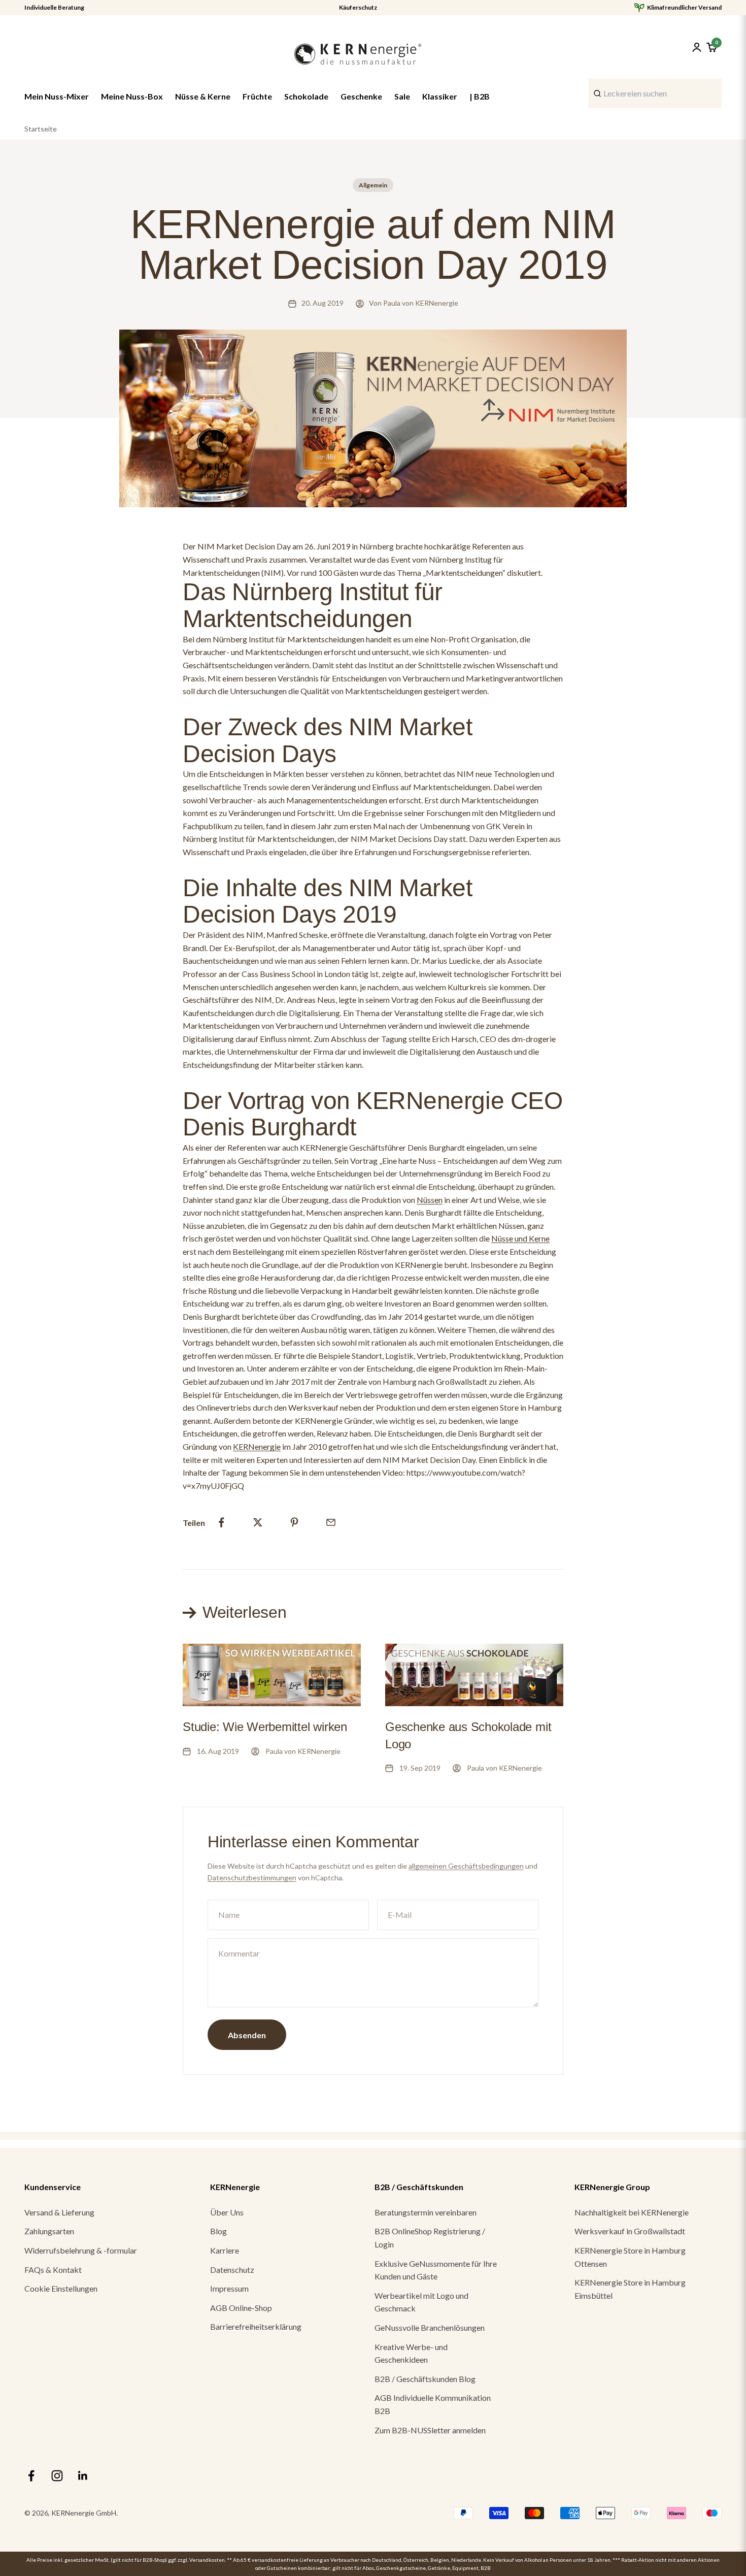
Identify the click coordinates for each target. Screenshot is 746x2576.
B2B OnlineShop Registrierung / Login (430, 2238)
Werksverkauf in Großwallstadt (630, 2231)
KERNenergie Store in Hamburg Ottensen (630, 2257)
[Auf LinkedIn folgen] (83, 2476)
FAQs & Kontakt (53, 2270)
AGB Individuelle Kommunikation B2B (433, 2404)
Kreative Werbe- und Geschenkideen (411, 2353)
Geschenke (361, 96)
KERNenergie (257, 1446)
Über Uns (227, 2212)
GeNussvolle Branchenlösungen (430, 2327)
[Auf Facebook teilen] (221, 1522)
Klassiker (440, 96)
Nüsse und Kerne (520, 1238)
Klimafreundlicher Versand (684, 8)
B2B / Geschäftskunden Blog (425, 2379)
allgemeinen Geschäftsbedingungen (466, 1866)
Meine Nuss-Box (132, 96)
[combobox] (655, 93)
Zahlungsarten (49, 2231)
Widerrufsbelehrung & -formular (81, 2250)
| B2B (480, 96)
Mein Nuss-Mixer (57, 96)
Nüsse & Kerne (203, 96)
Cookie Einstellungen (61, 2288)
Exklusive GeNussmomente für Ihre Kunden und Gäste (436, 2270)
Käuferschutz (358, 8)
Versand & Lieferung (59, 2212)
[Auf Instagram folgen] (57, 2476)
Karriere (225, 2250)
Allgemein (373, 185)
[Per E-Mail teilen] (331, 1522)
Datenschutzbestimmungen (252, 1878)
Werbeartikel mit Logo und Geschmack (421, 2302)
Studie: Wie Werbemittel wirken (265, 1727)
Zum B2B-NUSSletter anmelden (430, 2430)
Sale (402, 96)
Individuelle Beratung (54, 8)
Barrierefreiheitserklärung (256, 2326)
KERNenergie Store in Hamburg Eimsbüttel (630, 2289)
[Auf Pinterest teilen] (294, 1522)
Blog (218, 2231)
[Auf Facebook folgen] (31, 2476)
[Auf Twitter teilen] (258, 1522)
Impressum (229, 2288)
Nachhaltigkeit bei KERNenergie (632, 2212)
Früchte (257, 96)
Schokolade (306, 96)
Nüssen (430, 1200)
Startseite (41, 129)
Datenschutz (232, 2270)
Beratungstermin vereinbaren (426, 2212)
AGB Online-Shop (241, 2308)
